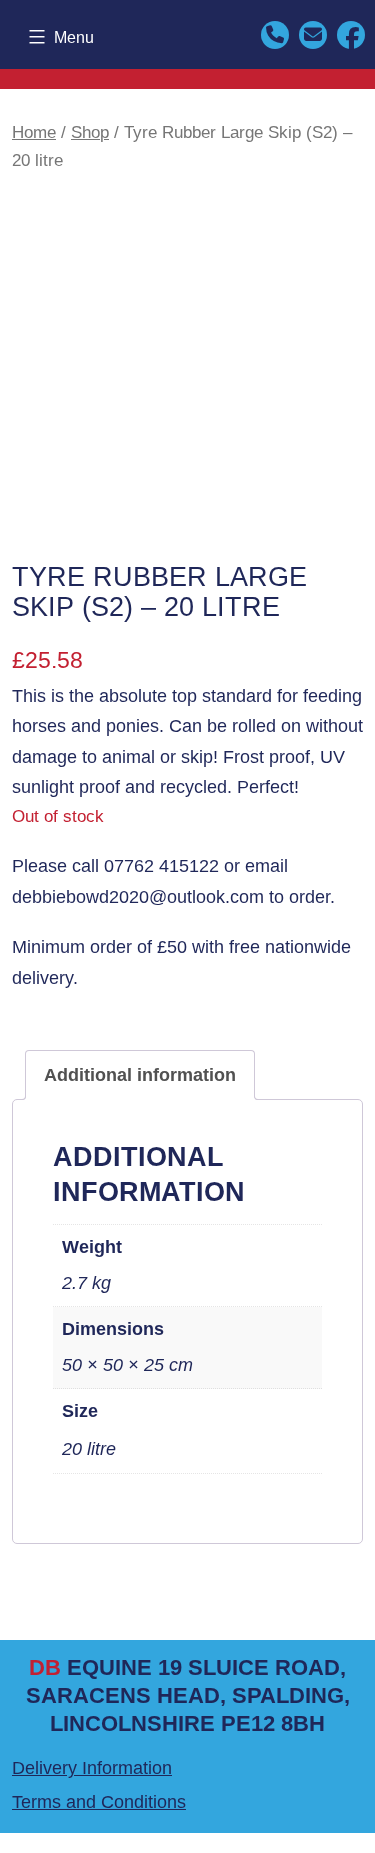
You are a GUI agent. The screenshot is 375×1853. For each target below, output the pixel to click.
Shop (90, 132)
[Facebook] (351, 33)
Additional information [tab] (140, 1075)
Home (34, 132)
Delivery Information (92, 1768)
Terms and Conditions (99, 1802)
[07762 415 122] (275, 33)
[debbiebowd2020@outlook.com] (313, 33)
